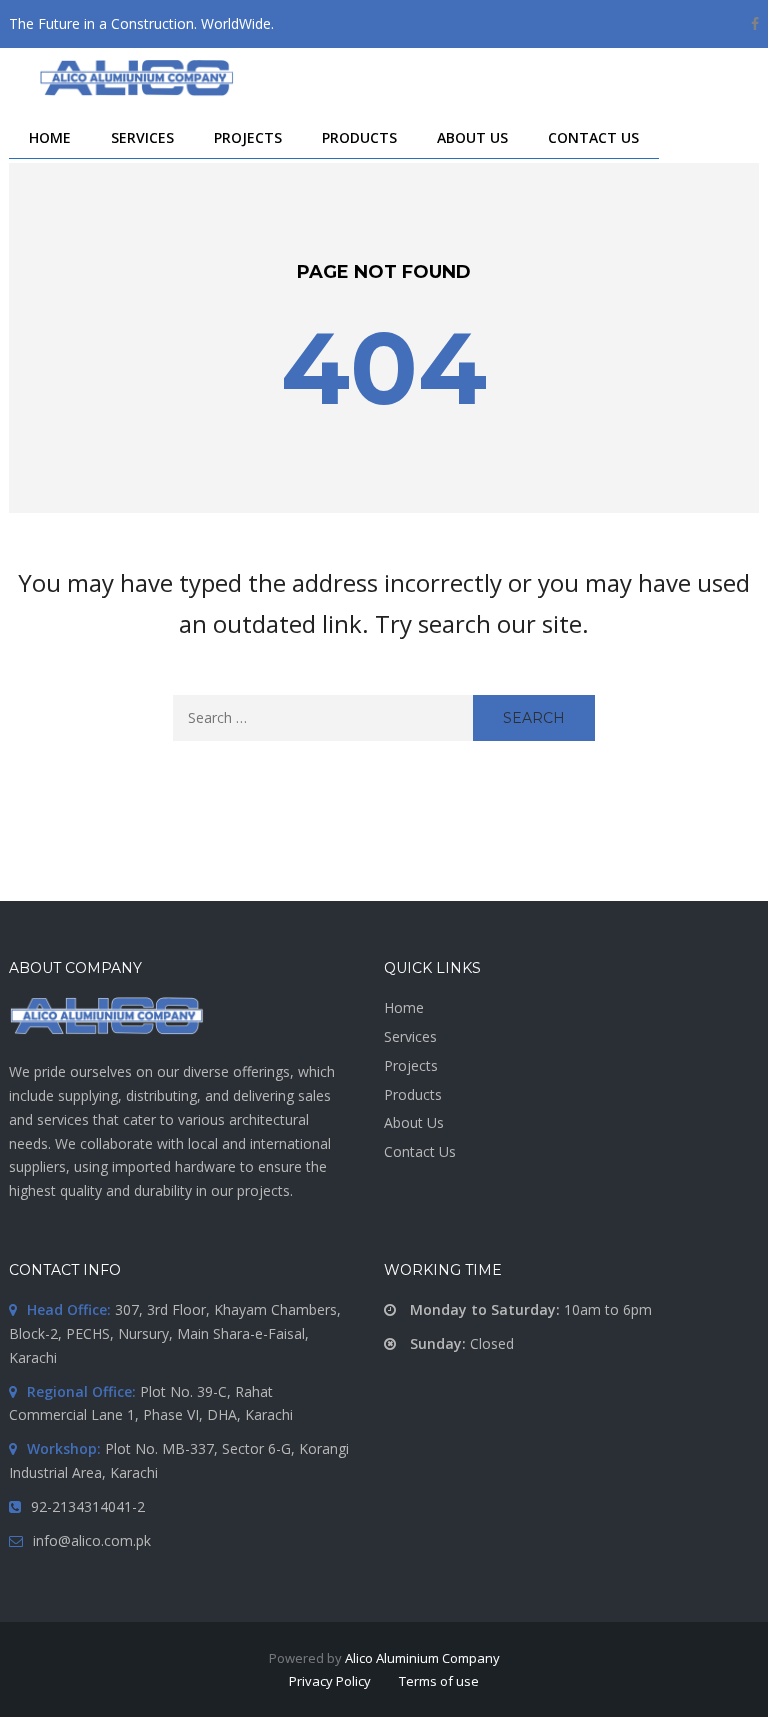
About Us (414, 1122)
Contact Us (420, 1151)
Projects (411, 1065)
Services (410, 1036)
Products (413, 1094)
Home (404, 1007)
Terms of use (439, 1681)
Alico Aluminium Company (422, 1658)
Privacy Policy (330, 1681)
